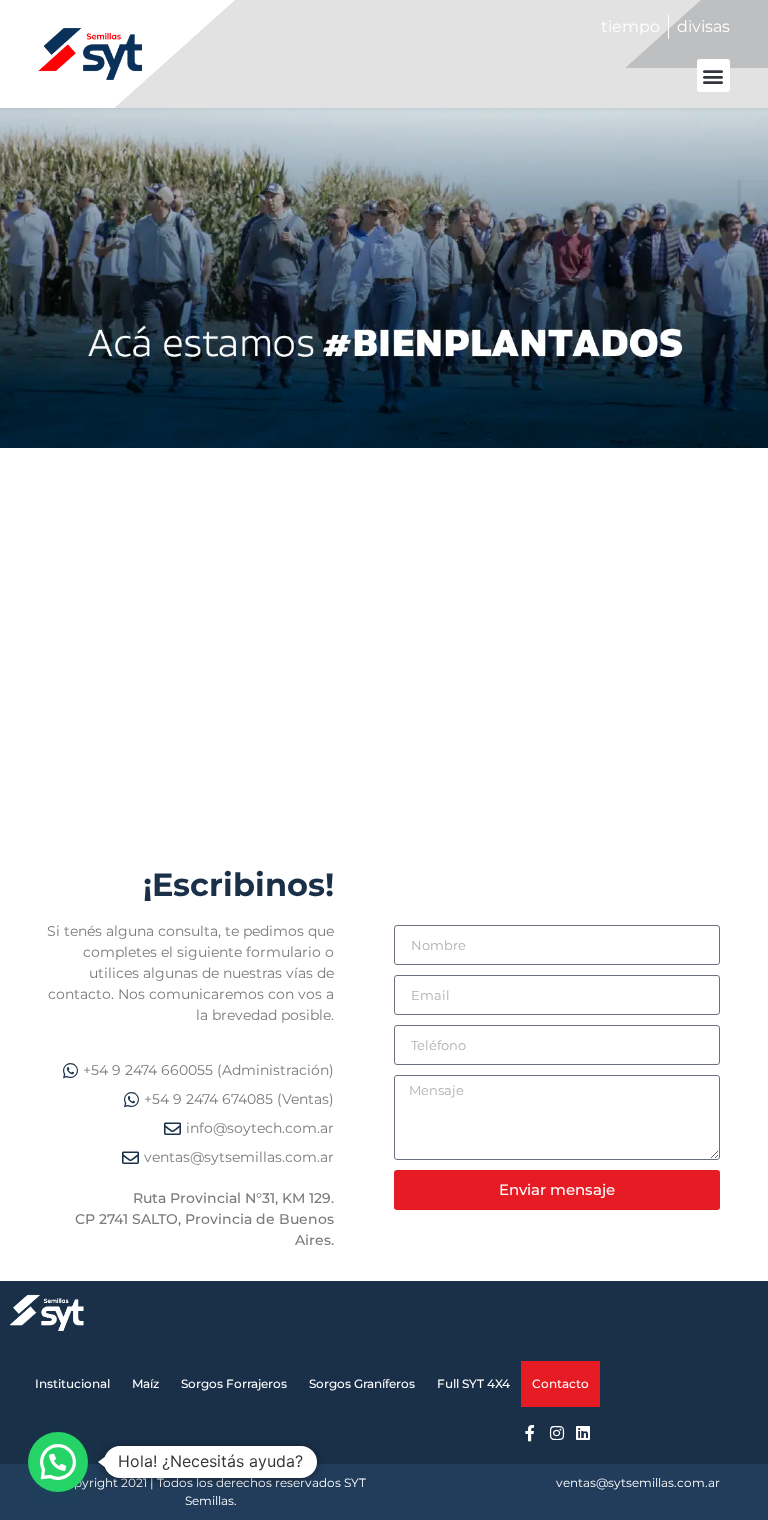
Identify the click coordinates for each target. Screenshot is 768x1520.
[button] (713, 75)
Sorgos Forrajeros (234, 1383)
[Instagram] (557, 1432)
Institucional (72, 1383)
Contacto (560, 1383)
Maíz (145, 1383)
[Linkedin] (583, 1432)
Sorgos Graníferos (362, 1383)
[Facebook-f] (530, 1432)
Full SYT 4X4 (473, 1383)
